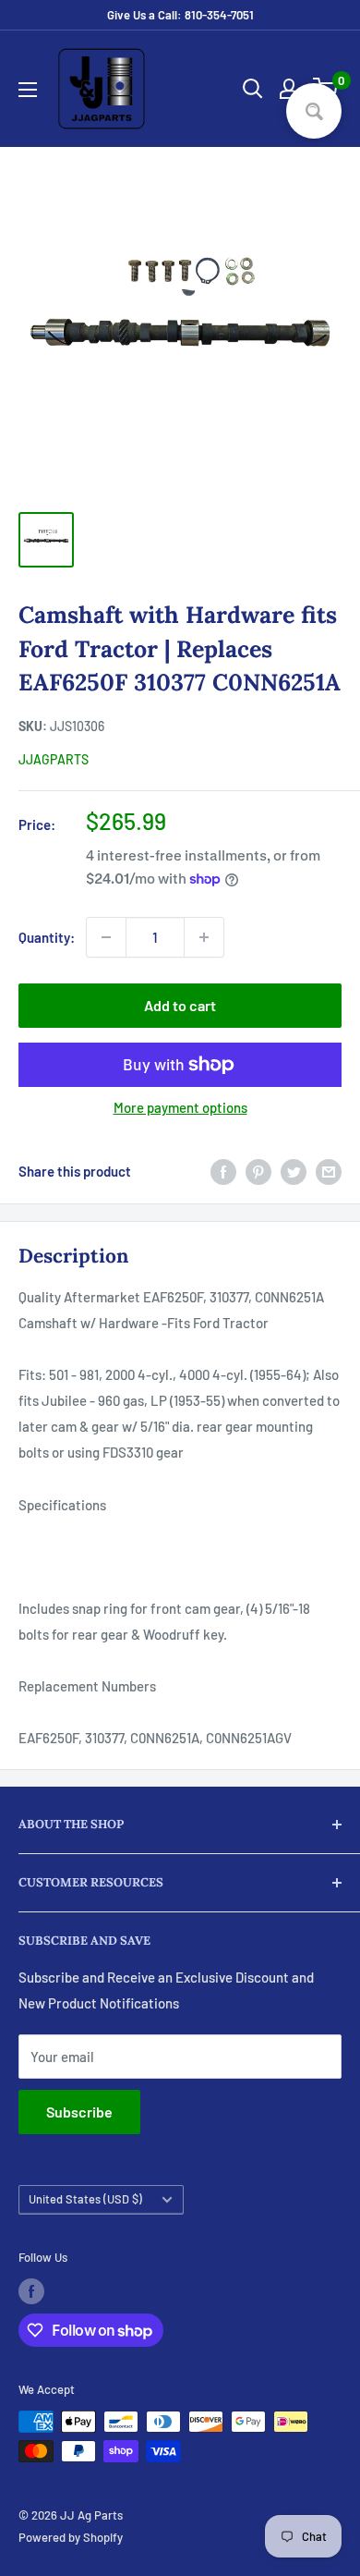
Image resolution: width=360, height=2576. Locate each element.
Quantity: (47, 937)
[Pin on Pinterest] (258, 1171)
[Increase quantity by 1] (204, 937)
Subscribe (79, 2112)
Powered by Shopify (71, 2537)
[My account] (289, 89)
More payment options (180, 1107)
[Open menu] (28, 90)
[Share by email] (329, 1171)
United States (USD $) (85, 2199)
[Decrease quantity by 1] (106, 937)
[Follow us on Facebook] (31, 2291)
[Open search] (253, 89)
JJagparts (54, 759)
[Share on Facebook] (223, 1171)
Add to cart (180, 1005)
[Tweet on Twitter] (294, 1171)
